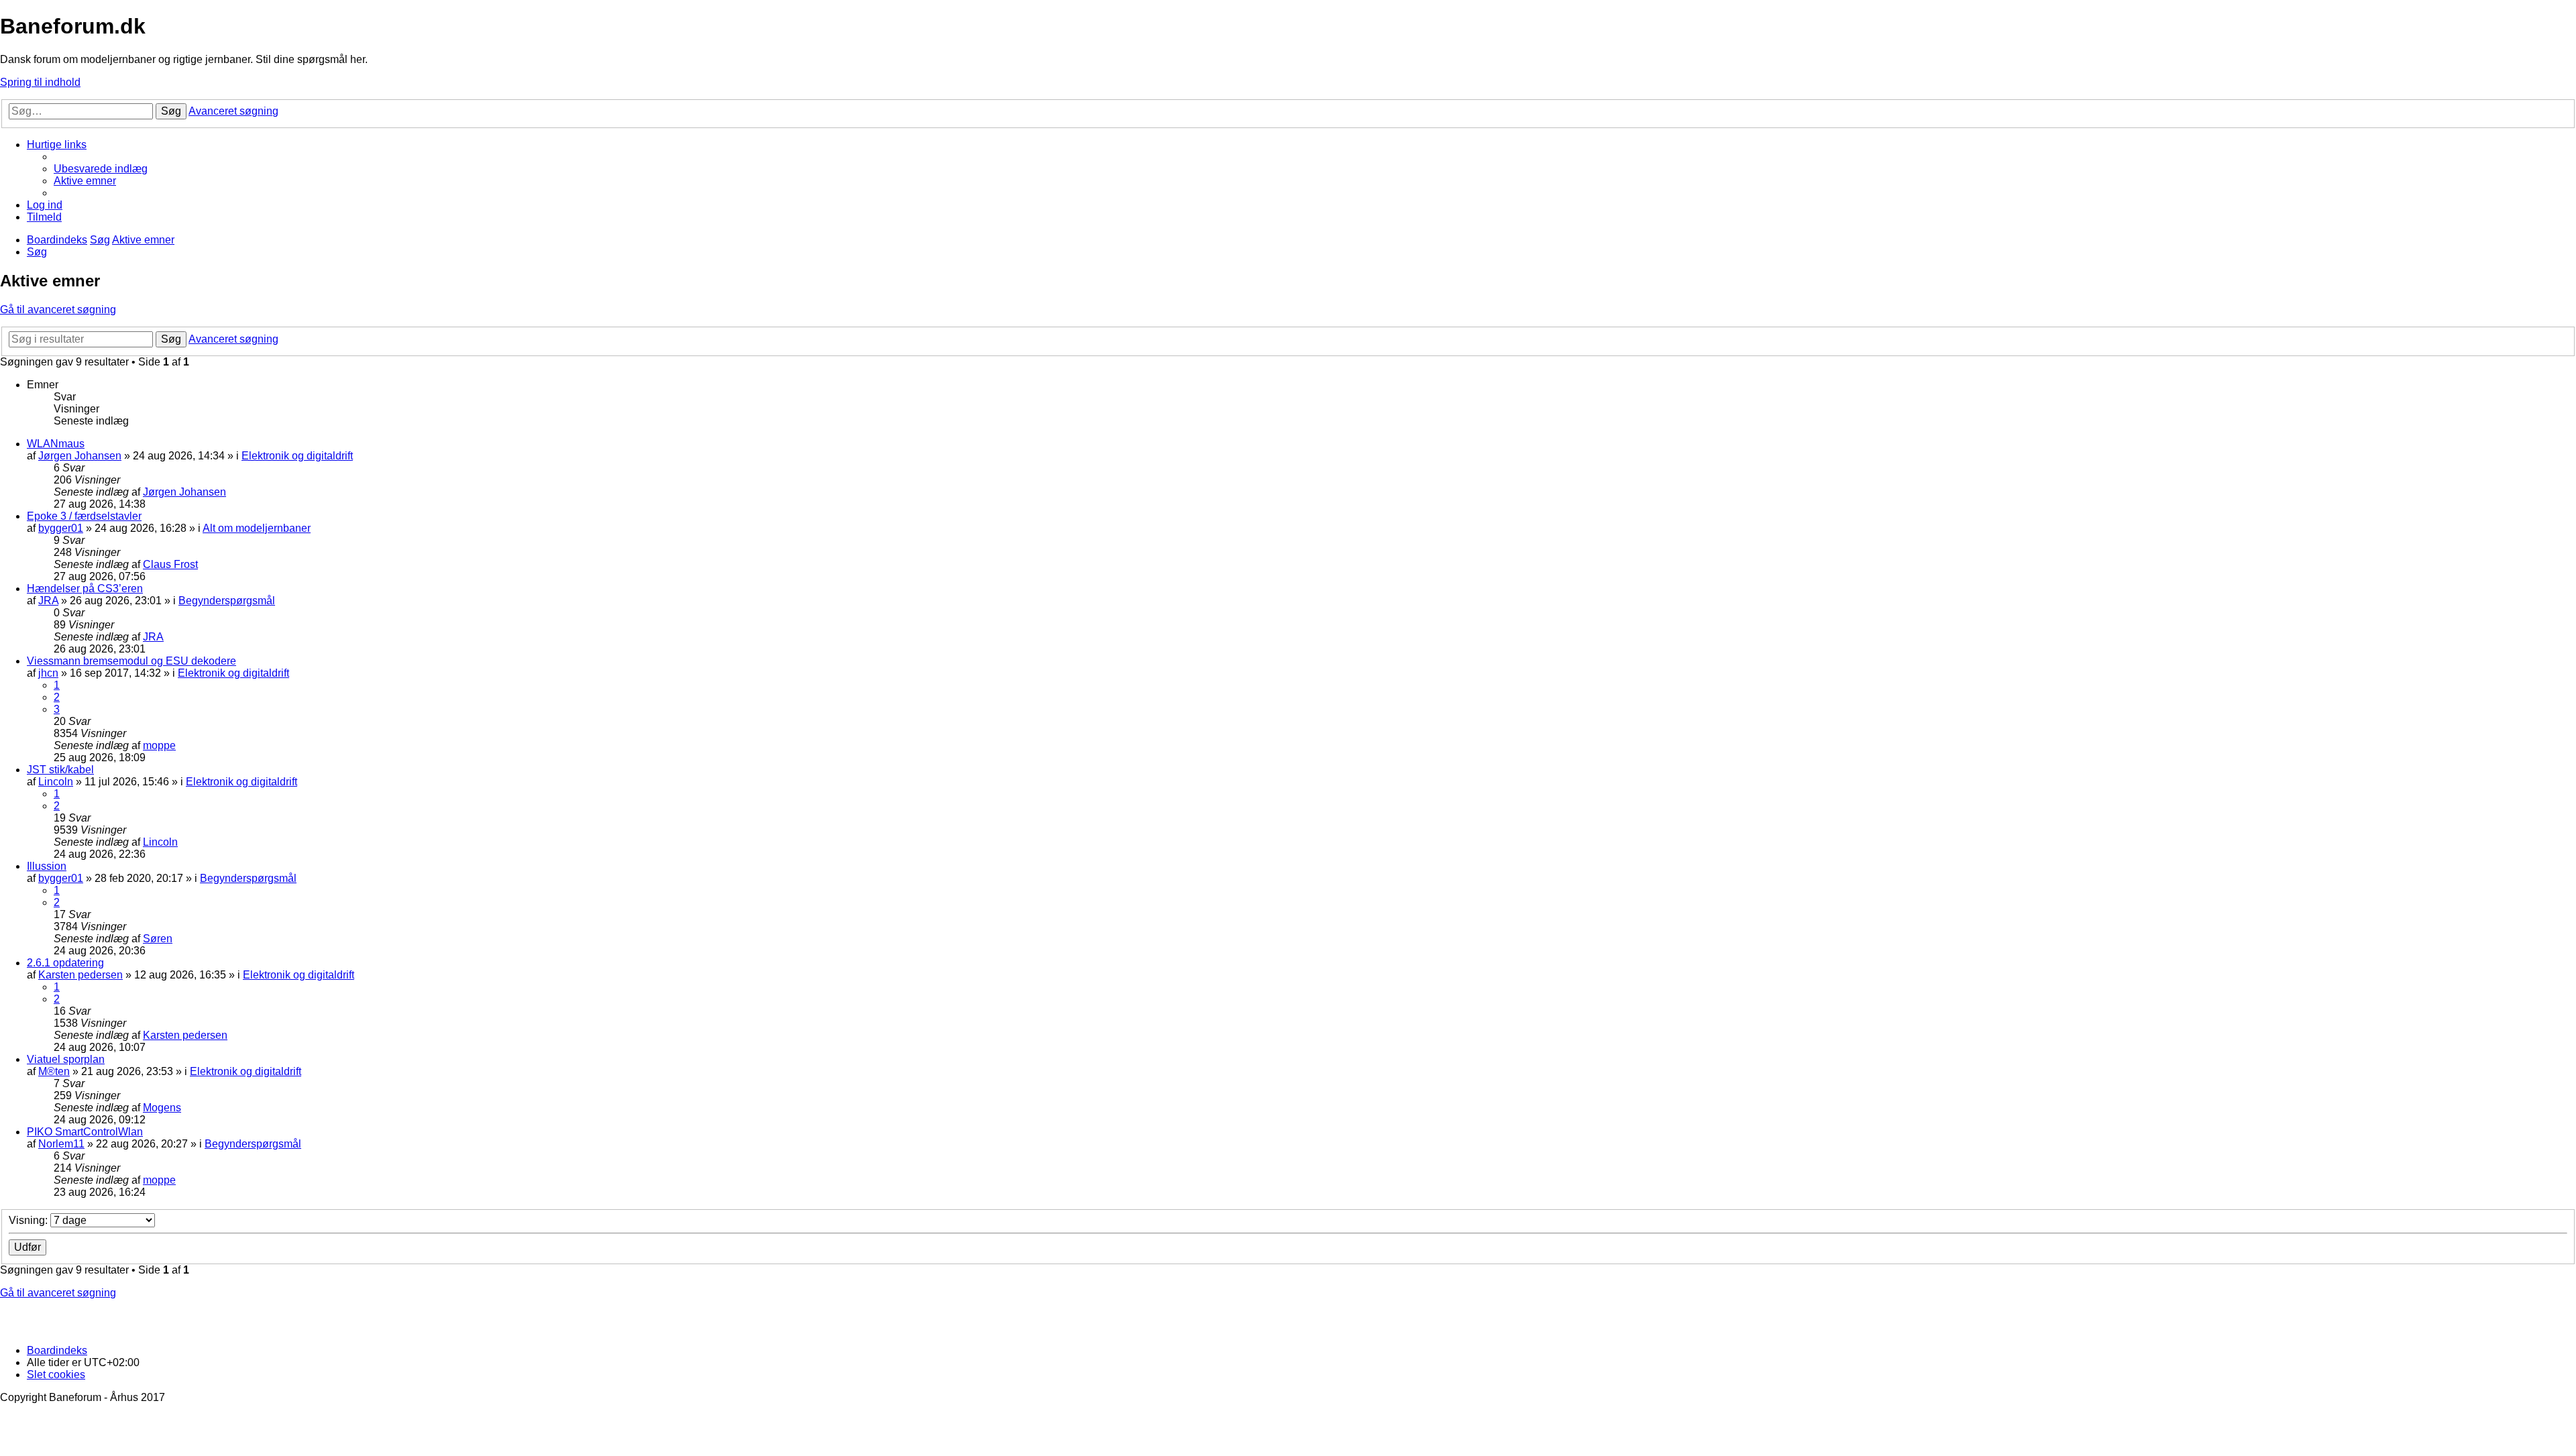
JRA (48, 601)
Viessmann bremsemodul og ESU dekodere (131, 661)
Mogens (162, 1108)
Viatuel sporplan (66, 1059)
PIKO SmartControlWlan (85, 1132)
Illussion (47, 866)
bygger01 (61, 528)
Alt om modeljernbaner (257, 528)
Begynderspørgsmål (227, 601)
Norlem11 (61, 1144)
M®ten (54, 1071)
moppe (159, 745)
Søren (158, 939)
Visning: (30, 1220)
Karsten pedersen (80, 975)
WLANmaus (56, 444)
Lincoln (56, 782)
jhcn (48, 673)
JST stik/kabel (60, 770)
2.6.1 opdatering (65, 963)
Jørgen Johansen (80, 456)
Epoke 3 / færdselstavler (84, 516)
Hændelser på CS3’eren (85, 589)
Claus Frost (170, 564)
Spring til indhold (40, 82)
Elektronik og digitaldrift (297, 456)
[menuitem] (101, 169)
